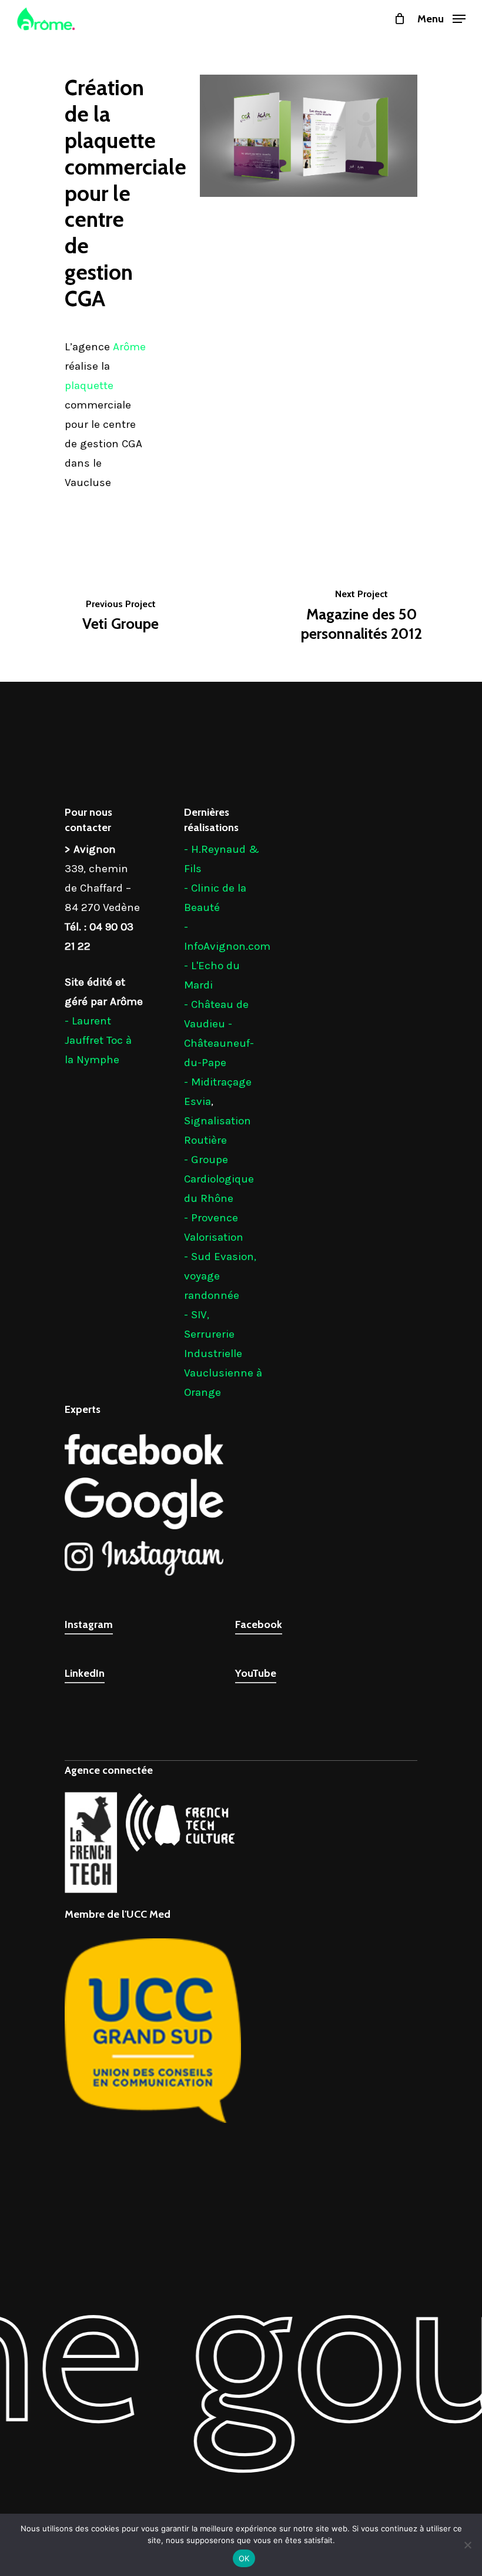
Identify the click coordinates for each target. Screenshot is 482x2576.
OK (244, 2558)
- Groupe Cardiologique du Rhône (219, 1179)
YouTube (256, 1673)
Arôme (129, 347)
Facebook (259, 1624)
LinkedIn (85, 1673)
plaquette (89, 386)
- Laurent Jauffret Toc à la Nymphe (98, 1040)
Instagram (89, 1624)
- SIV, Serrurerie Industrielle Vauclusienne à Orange (223, 1354)
